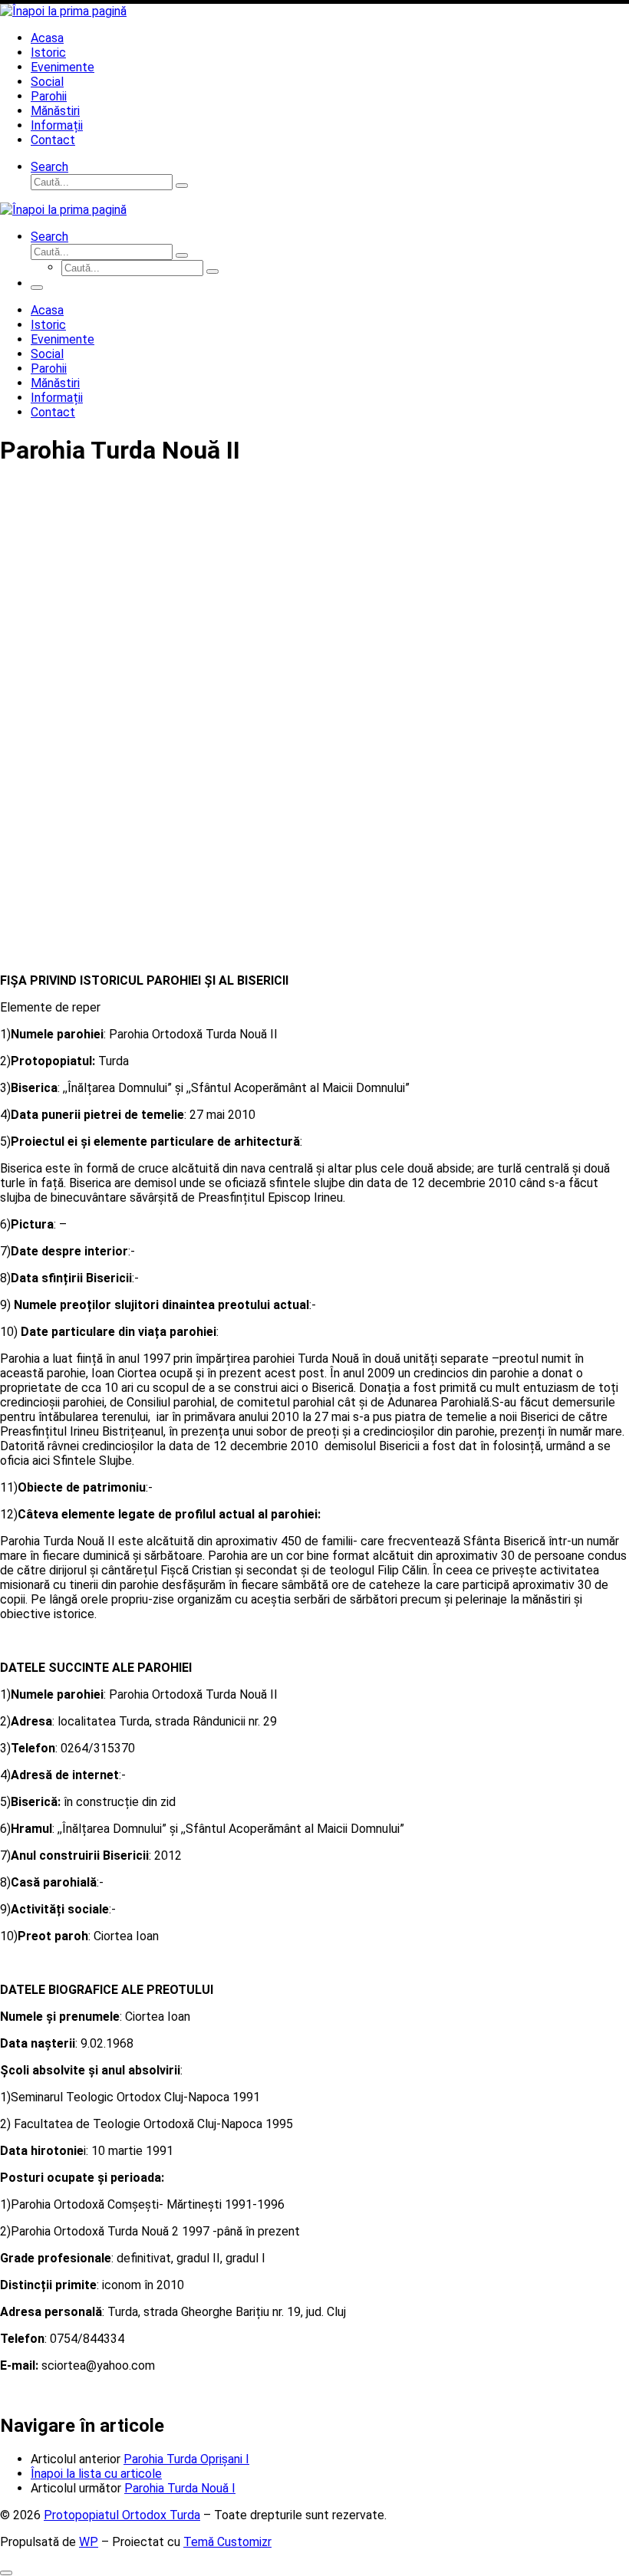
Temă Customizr (227, 2542)
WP (89, 2542)
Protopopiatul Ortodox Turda (122, 2515)
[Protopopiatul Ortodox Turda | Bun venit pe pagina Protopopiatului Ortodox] (63, 11)
